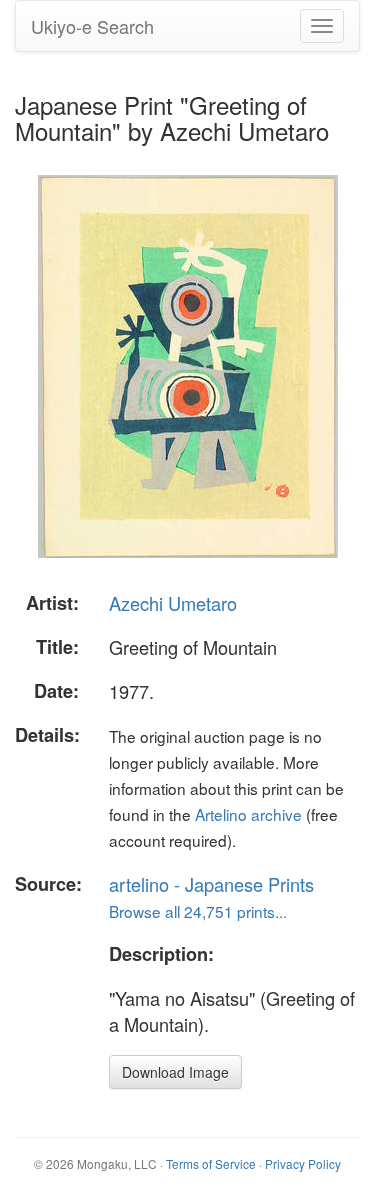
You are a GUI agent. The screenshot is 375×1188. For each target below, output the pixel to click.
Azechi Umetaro (173, 603)
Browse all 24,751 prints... (198, 911)
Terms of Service (211, 1163)
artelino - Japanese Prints (211, 884)
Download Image (175, 1072)
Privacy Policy (303, 1163)
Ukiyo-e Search (92, 26)
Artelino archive (248, 814)
